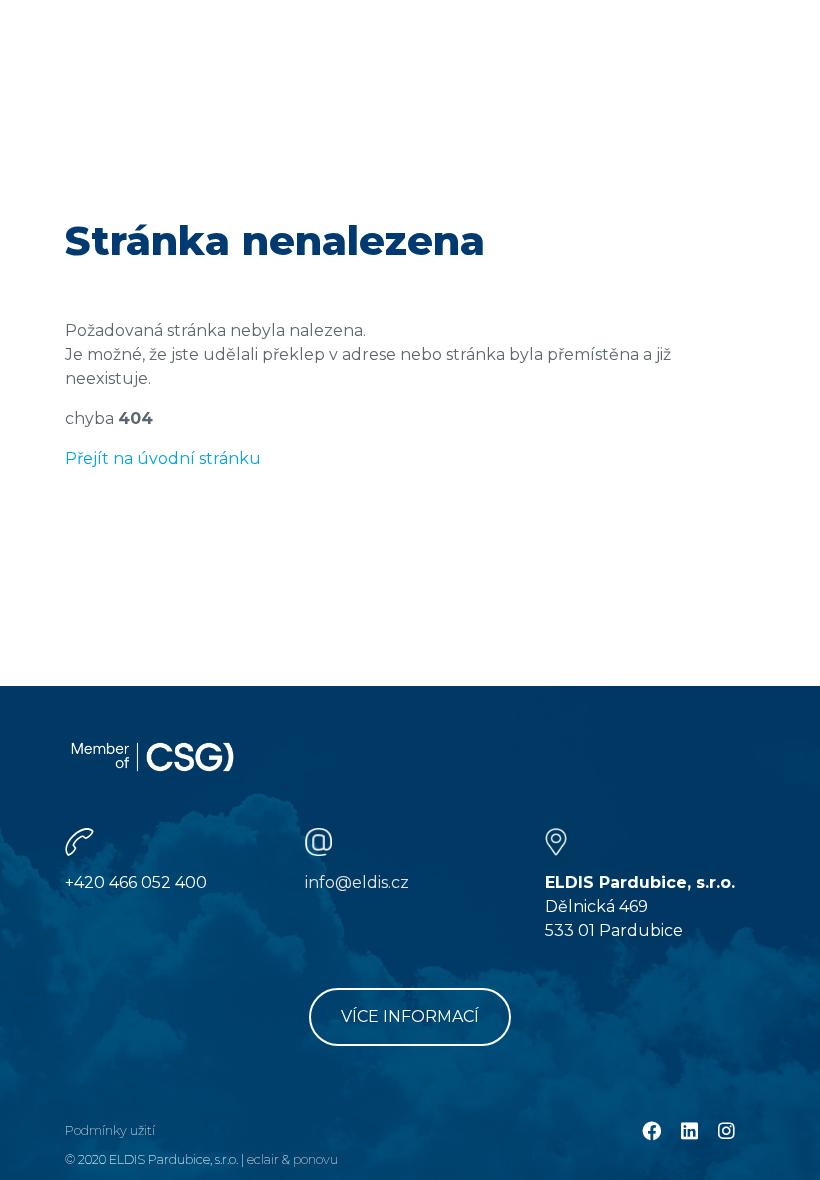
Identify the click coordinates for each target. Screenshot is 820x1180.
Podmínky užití (110, 1130)
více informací (410, 1016)
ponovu (315, 1159)
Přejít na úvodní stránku (163, 458)
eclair (263, 1159)
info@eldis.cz (357, 882)
